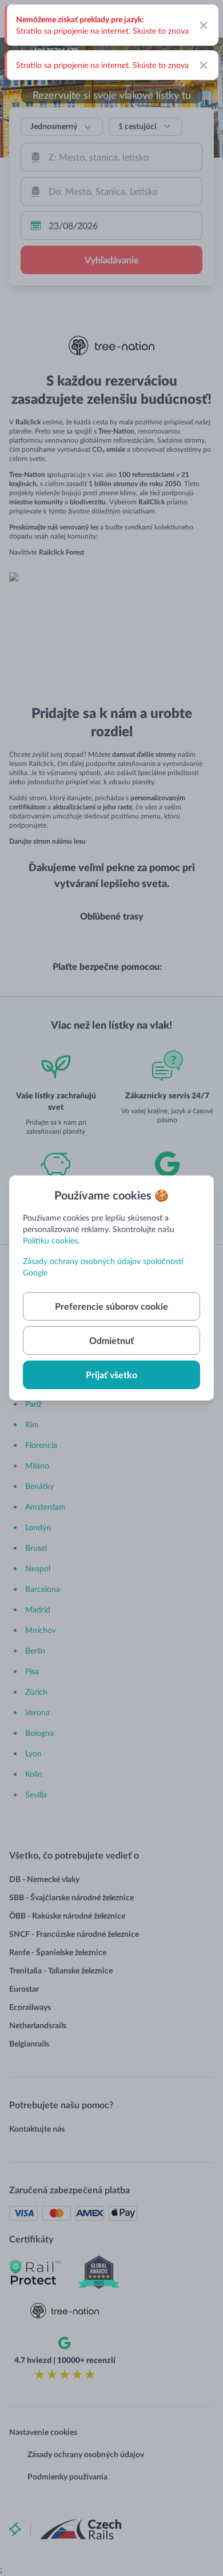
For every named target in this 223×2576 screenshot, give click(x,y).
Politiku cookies (50, 1240)
